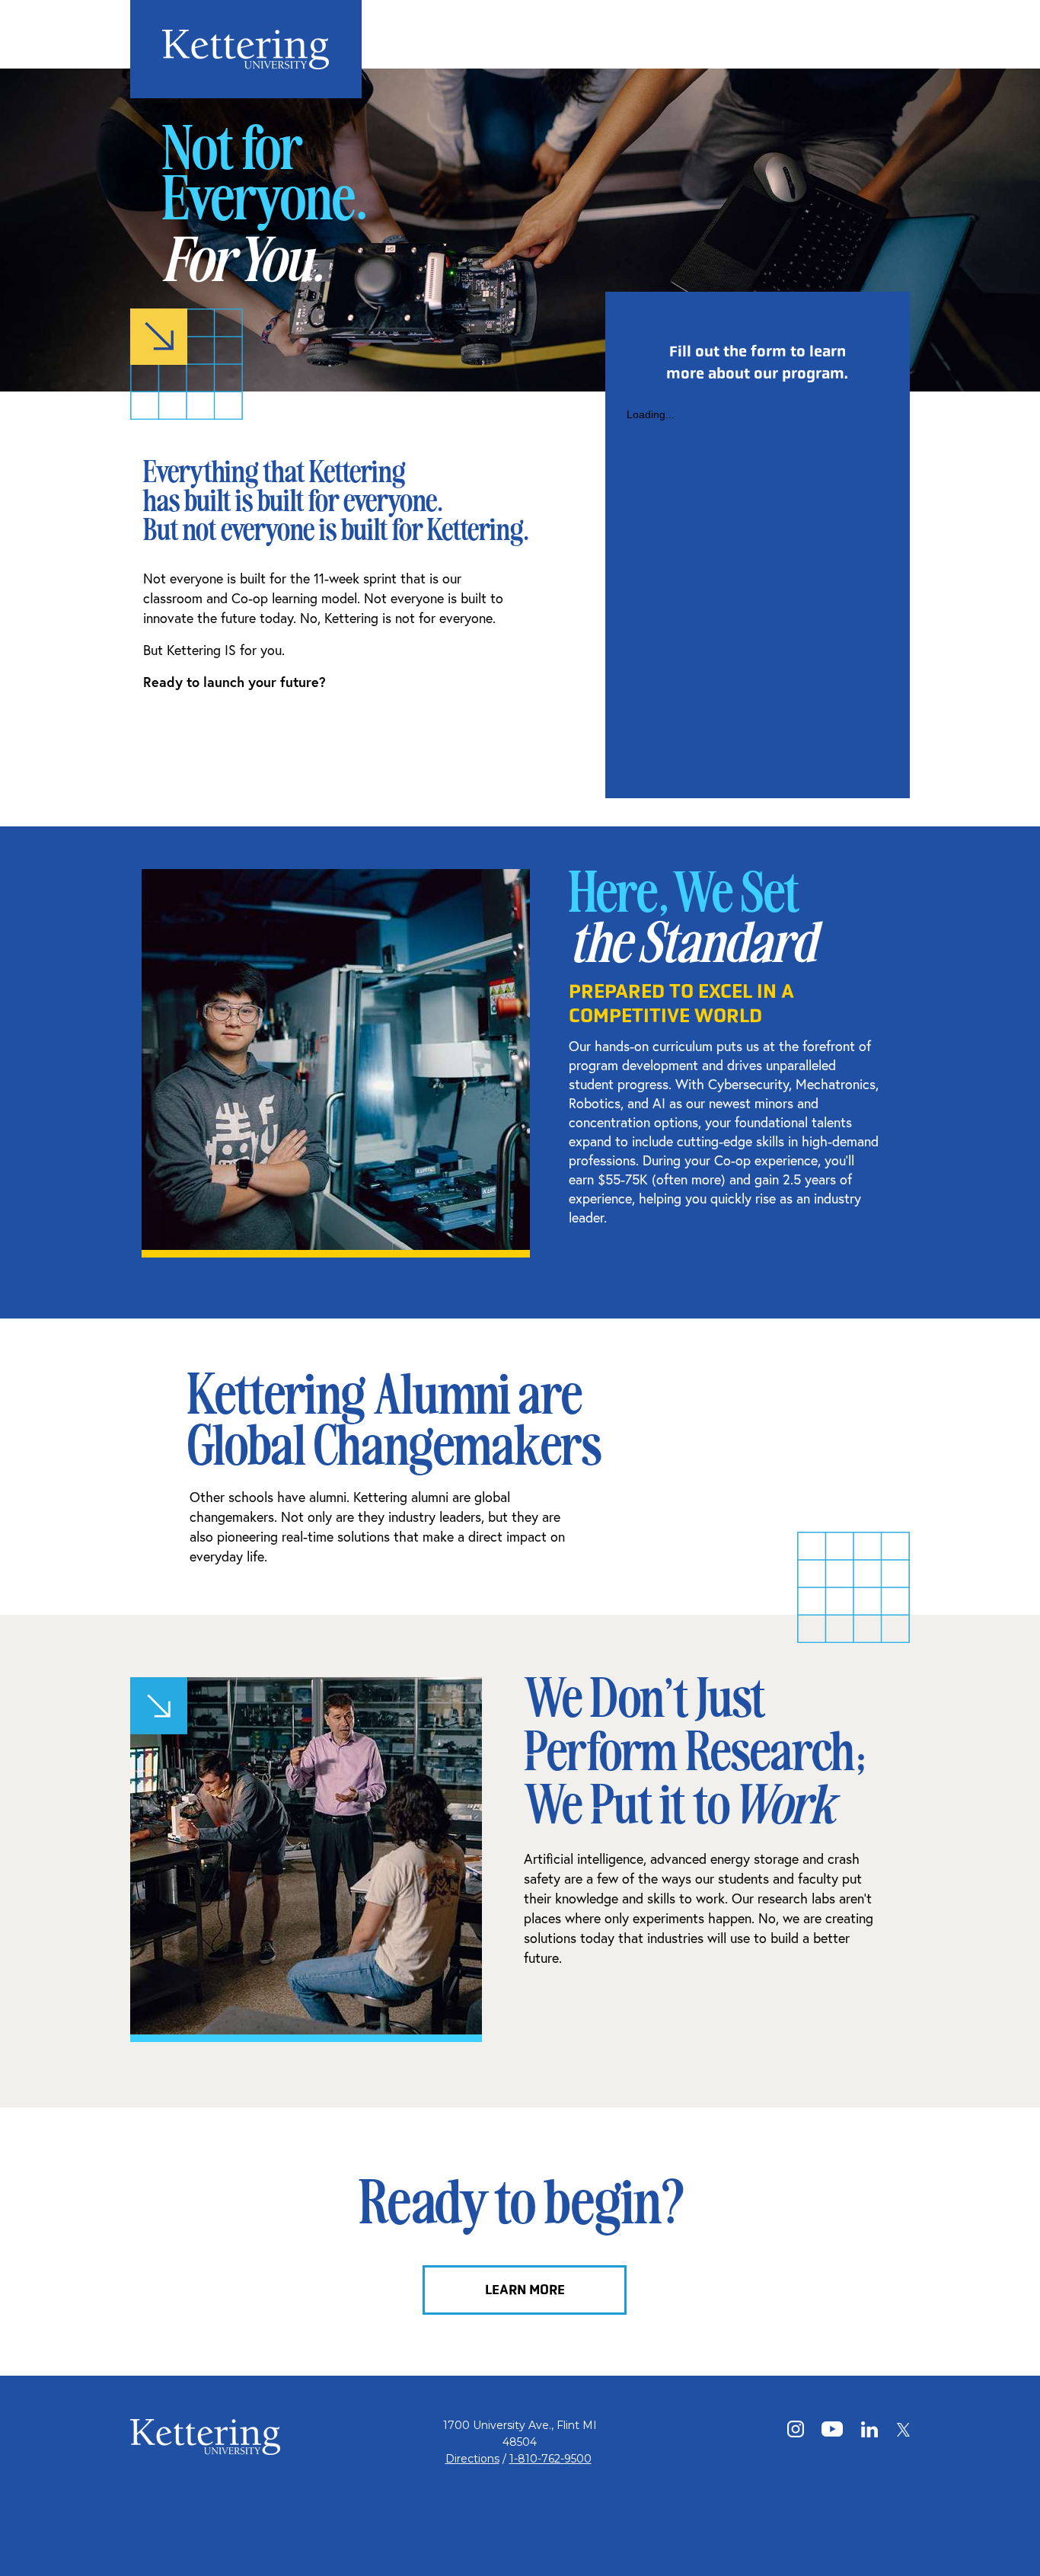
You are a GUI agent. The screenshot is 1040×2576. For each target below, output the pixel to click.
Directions (472, 2459)
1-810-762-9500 (550, 2459)
